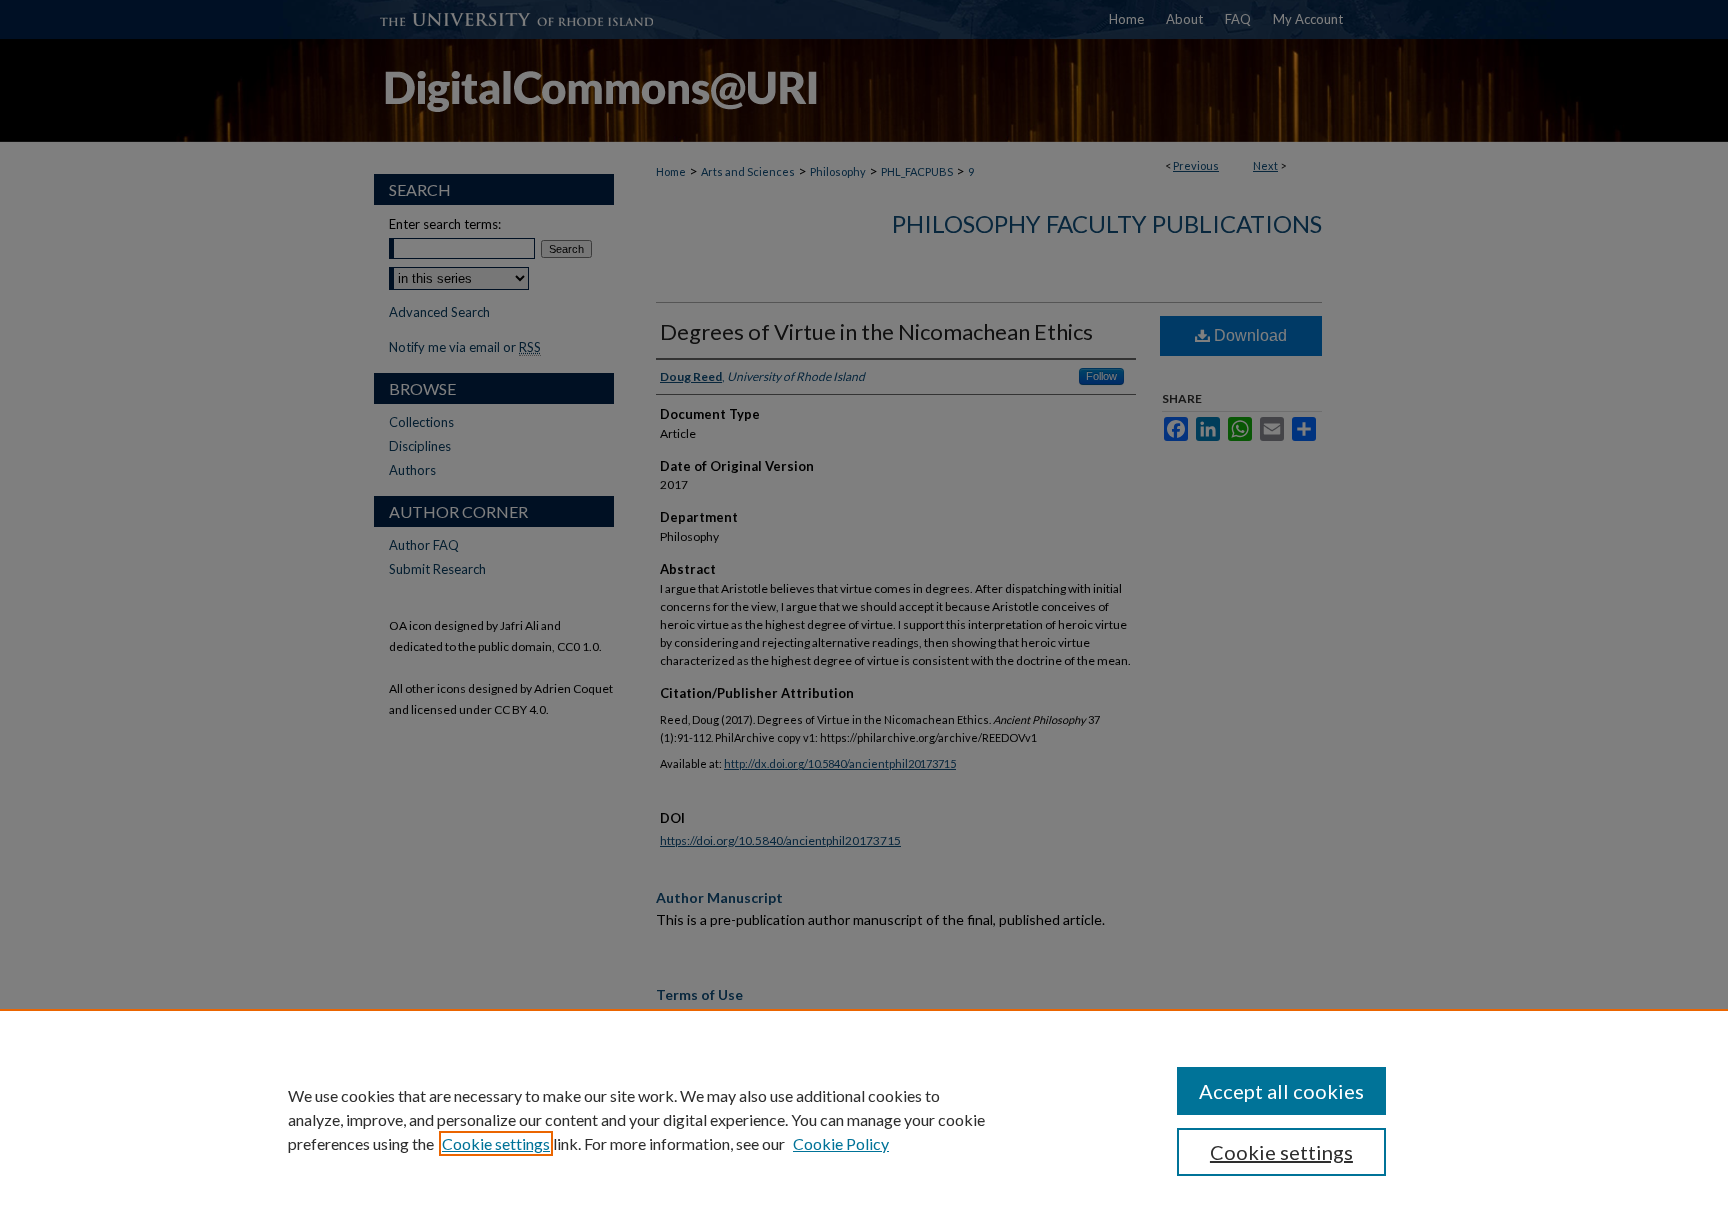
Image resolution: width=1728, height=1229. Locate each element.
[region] (864, 1119)
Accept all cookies (1281, 1091)
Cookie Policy (841, 1143)
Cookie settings (496, 1143)
